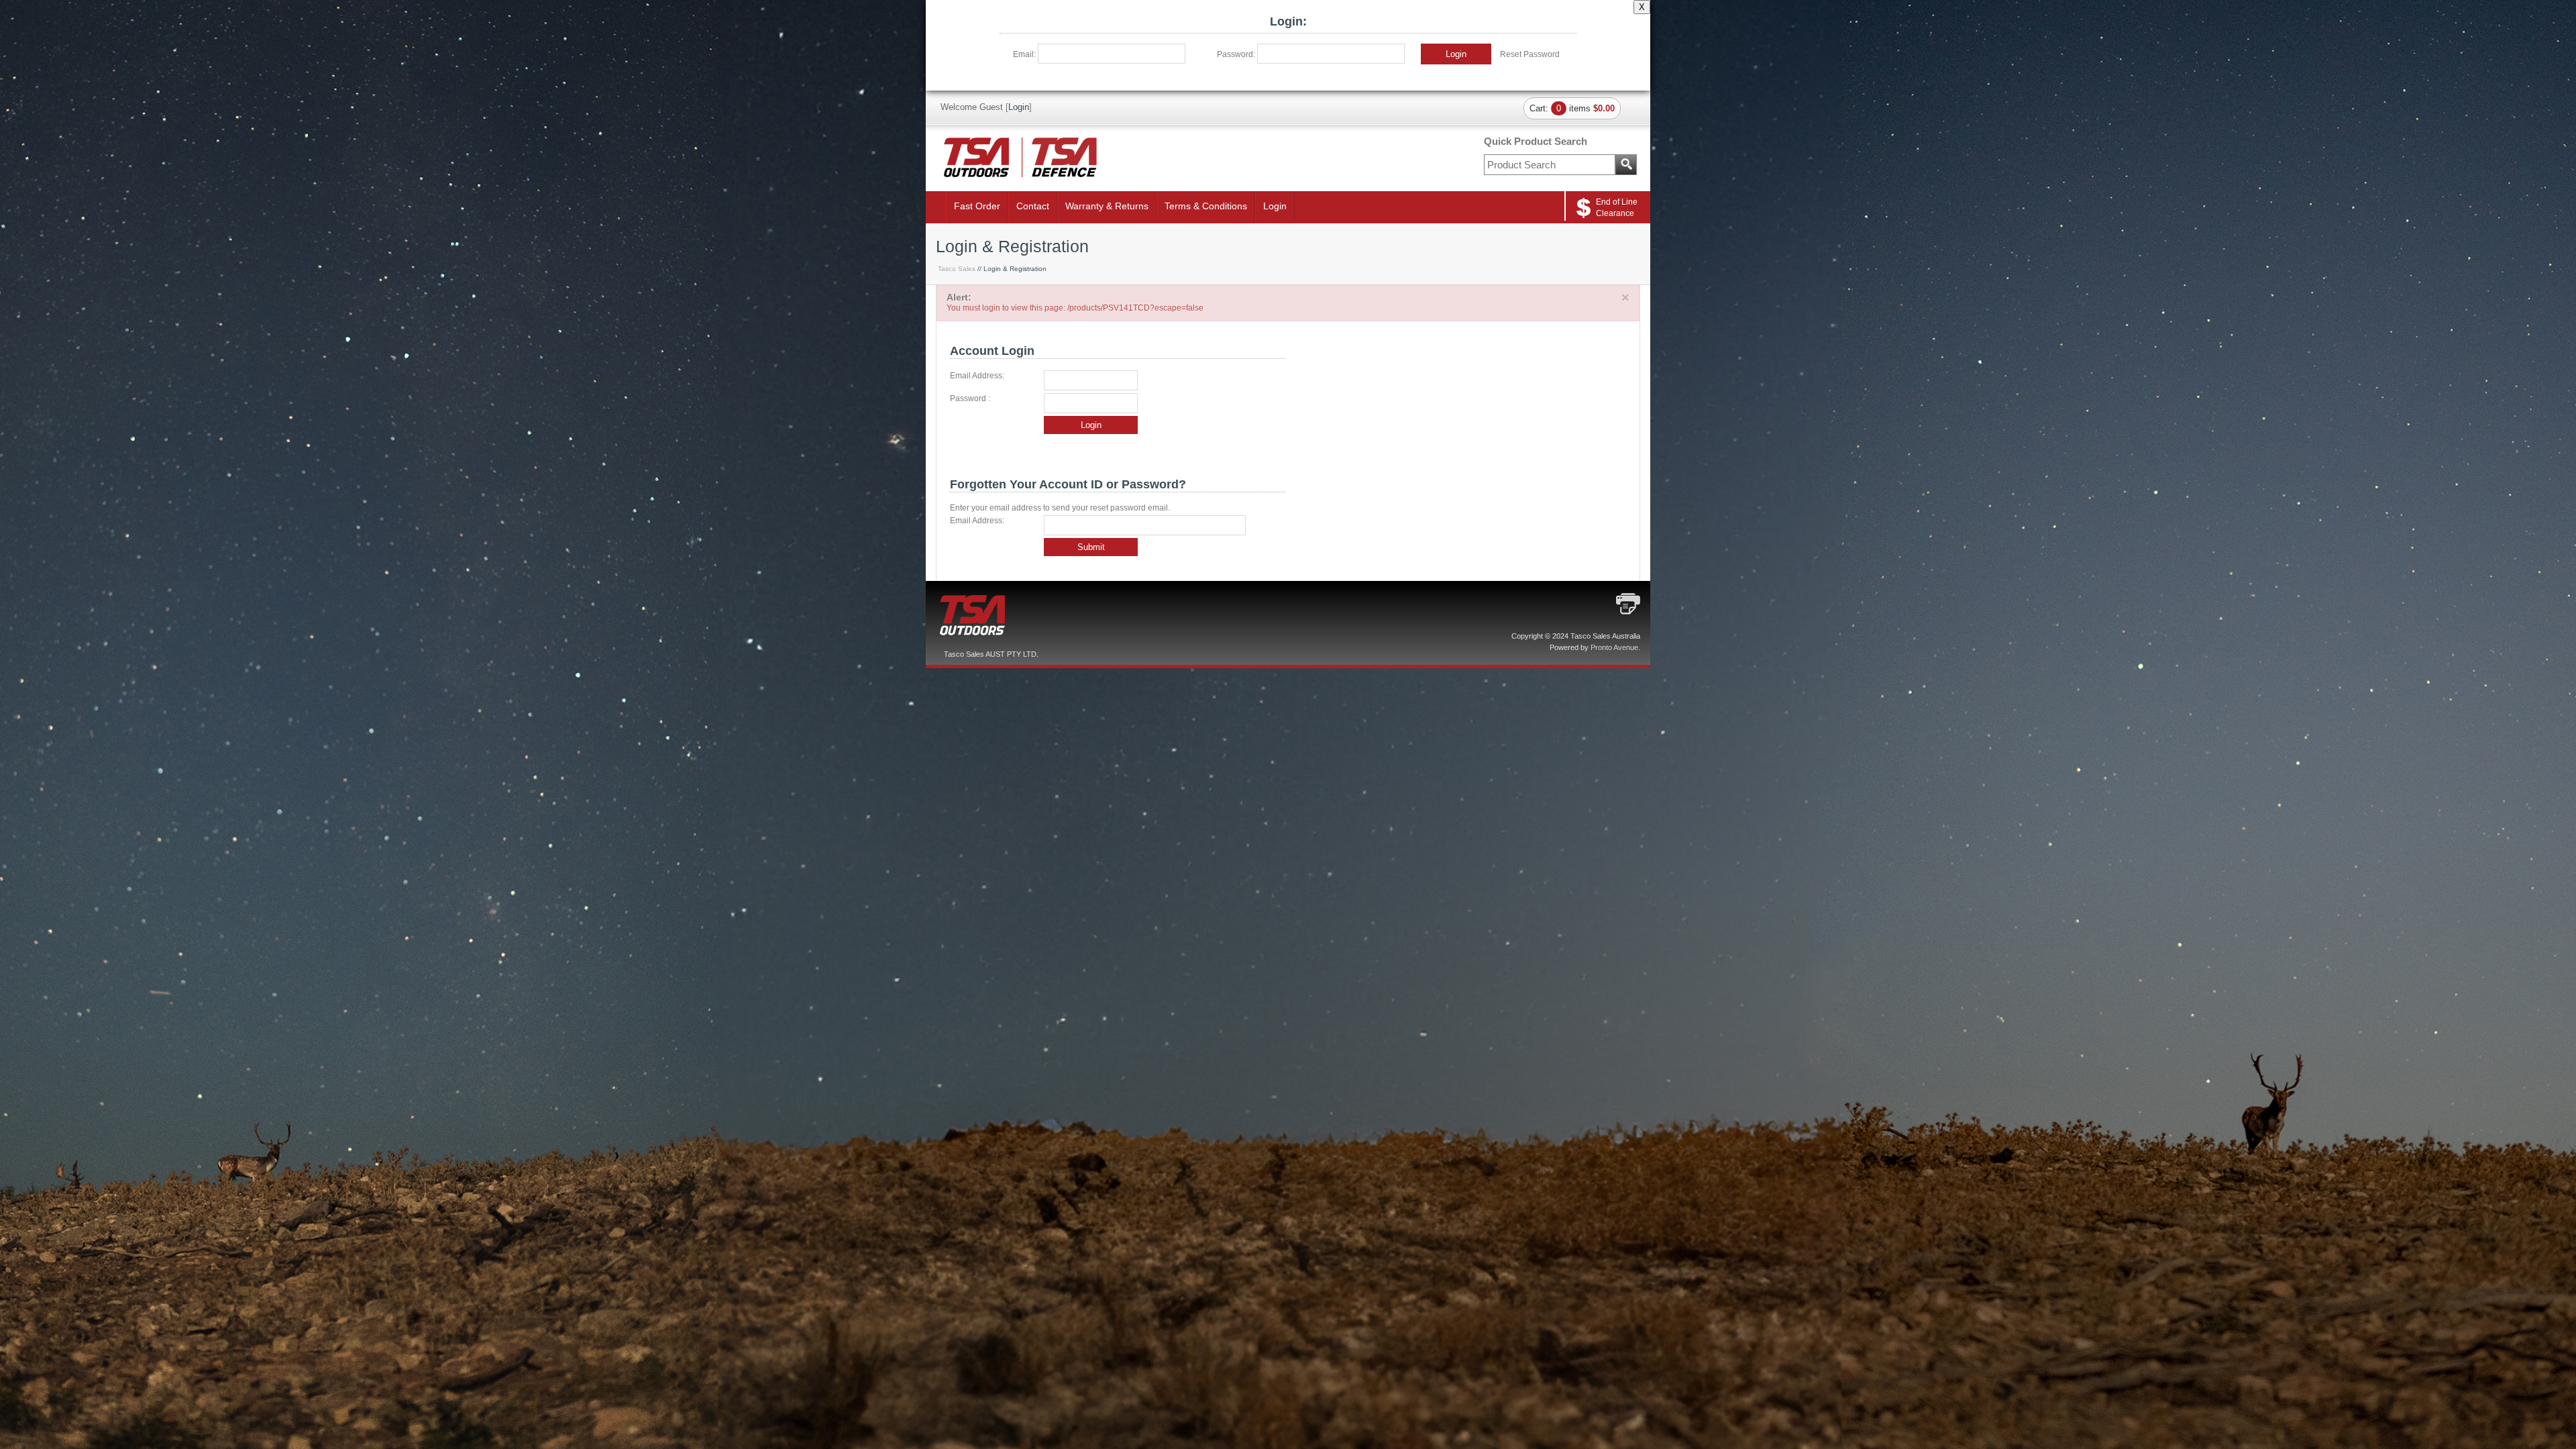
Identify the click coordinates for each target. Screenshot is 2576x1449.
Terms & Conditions (1206, 206)
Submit (1091, 547)
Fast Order (977, 206)
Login (1456, 54)
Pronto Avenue (1614, 647)
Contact (1033, 206)
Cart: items (1572, 108)
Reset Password (1530, 54)
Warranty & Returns (1107, 206)
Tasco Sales (957, 269)
